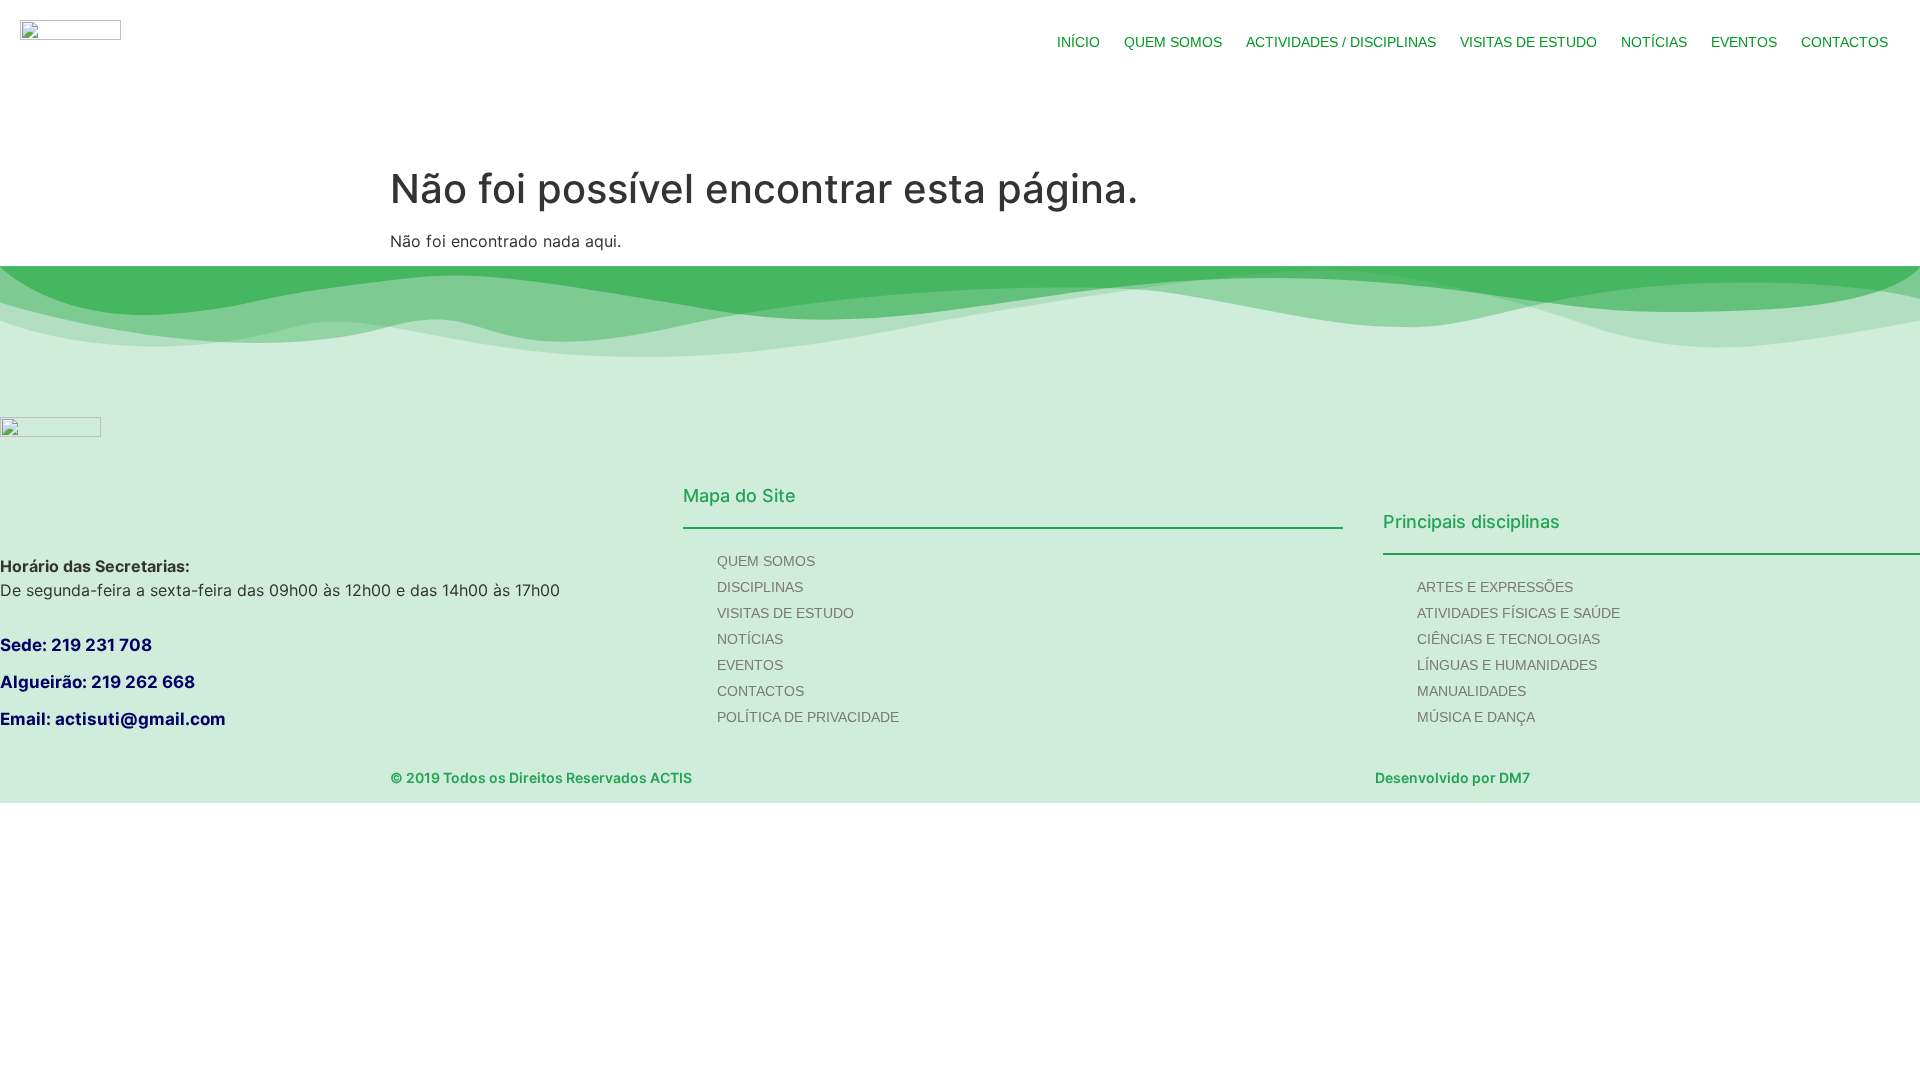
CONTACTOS (1844, 42)
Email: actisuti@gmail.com (113, 719)
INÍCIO (1078, 42)
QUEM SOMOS (1173, 42)
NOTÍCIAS (1654, 42)
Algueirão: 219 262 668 (97, 682)
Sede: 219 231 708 (76, 645)
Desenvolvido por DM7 (1452, 777)
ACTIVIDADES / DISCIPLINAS (1341, 42)
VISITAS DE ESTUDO (1528, 42)
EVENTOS (1744, 42)
